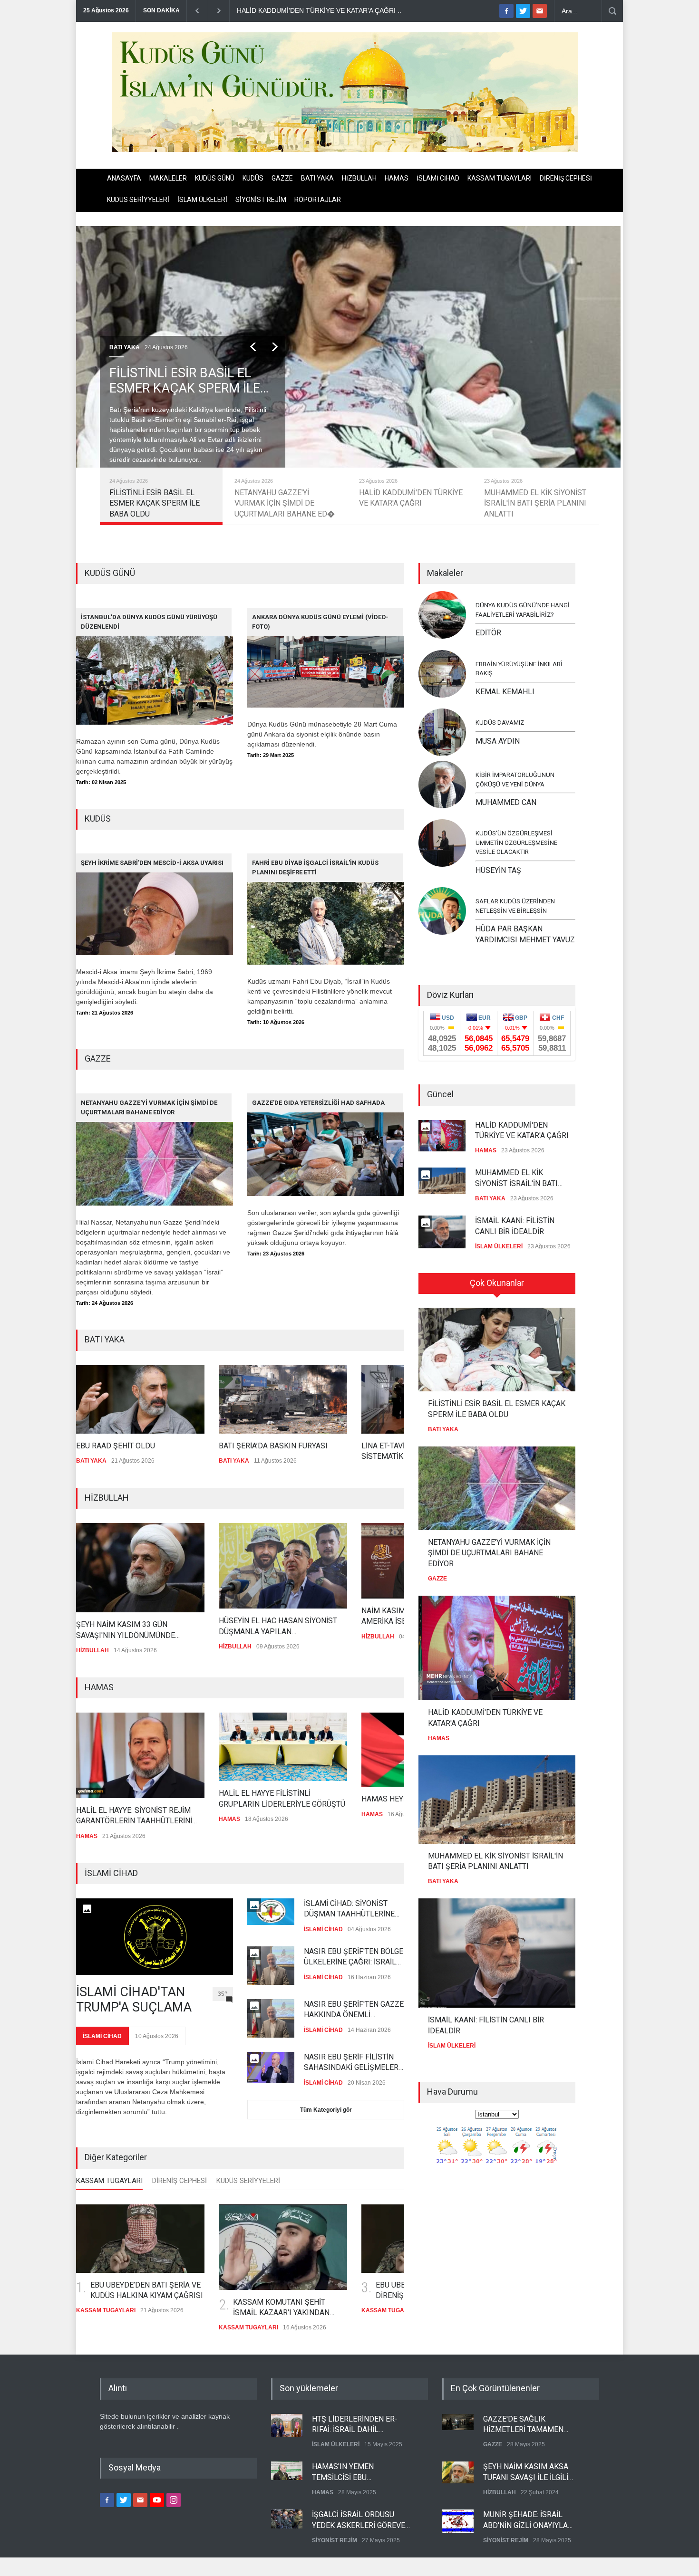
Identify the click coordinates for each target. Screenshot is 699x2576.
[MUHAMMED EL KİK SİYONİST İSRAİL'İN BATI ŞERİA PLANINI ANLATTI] (497, 1800)
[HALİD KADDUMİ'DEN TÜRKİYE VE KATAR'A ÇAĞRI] (497, 1648)
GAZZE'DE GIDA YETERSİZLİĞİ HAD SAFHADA (318, 1103)
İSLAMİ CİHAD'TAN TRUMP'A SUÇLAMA (134, 1998)
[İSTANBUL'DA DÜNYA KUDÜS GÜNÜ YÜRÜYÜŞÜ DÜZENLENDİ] (155, 666)
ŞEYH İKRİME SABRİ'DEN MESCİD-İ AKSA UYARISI (152, 863)
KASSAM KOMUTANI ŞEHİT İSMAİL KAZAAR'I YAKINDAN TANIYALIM (281, 2307)
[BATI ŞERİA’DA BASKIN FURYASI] (250, 1399)
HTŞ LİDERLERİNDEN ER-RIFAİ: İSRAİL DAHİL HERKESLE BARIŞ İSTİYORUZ (361, 2416)
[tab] (109, 2182)
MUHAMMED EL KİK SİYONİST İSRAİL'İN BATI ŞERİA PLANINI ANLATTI (517, 1171)
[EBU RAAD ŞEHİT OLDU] (107, 1399)
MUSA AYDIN (498, 741)
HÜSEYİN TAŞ (498, 870)
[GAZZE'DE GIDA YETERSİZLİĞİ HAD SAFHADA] (326, 1145)
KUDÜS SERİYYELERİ (138, 200)
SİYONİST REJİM (261, 200)
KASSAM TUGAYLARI (500, 178)
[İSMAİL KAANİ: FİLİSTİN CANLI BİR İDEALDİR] (497, 1953)
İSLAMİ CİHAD (438, 178)
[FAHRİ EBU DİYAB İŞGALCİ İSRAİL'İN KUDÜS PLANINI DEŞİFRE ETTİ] (326, 909)
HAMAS (397, 178)
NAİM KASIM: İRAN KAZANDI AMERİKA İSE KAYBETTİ (386, 1618)
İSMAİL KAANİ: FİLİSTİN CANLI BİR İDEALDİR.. (388, 10)
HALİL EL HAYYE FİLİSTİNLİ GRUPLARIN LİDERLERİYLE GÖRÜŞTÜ (258, 1800)
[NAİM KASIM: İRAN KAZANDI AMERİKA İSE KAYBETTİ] (402, 1563)
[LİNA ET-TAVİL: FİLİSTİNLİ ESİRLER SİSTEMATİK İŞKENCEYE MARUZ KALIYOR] (393, 1399)
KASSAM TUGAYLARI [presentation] (109, 2179)
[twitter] (523, 11)
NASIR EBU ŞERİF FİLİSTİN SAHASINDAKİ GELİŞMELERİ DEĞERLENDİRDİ (352, 2062)
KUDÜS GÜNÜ (215, 178)
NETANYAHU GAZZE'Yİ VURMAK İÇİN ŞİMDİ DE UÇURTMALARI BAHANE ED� (179, 381)
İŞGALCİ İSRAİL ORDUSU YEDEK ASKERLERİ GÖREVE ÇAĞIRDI (359, 2512)
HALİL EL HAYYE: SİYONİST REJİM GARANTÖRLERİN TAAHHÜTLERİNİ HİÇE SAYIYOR (110, 1818)
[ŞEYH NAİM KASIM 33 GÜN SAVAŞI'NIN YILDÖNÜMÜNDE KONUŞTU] (116, 1570)
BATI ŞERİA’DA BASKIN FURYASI (240, 1446)
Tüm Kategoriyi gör (326, 2109)
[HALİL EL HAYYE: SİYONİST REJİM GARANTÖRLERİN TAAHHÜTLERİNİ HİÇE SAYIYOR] (116, 1757)
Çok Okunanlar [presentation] (497, 1283)
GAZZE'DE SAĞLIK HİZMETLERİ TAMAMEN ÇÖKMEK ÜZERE (523, 2416)
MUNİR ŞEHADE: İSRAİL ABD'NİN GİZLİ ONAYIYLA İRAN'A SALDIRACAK (525, 2512)
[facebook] (506, 11)
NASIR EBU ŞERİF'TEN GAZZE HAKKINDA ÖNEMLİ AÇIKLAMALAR (354, 2009)
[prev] (253, 347)
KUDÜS (253, 178)
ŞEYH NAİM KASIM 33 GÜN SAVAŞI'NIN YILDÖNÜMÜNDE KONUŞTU (102, 1633)
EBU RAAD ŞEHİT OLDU (83, 1446)
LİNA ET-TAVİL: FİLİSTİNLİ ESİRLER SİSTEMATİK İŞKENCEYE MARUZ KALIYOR (387, 1452)
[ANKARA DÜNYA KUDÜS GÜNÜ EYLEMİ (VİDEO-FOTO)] (326, 658)
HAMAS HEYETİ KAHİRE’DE (383, 1801)
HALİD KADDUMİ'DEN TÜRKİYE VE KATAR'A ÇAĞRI (522, 1122)
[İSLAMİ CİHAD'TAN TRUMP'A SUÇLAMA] (155, 1936)
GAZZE (282, 178)
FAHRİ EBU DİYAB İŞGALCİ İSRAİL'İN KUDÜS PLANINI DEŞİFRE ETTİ (315, 867)
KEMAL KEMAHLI (505, 692)
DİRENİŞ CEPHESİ (566, 178)
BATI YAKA (317, 178)
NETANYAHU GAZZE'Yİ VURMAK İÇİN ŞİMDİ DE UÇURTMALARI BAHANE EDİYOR (149, 1107)
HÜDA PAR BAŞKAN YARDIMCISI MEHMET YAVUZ (525, 934)
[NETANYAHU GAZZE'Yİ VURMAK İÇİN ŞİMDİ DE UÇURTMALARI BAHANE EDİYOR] (155, 1149)
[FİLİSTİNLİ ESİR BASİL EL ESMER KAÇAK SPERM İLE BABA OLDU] (497, 1350)
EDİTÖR (488, 633)
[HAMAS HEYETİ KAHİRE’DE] (402, 1752)
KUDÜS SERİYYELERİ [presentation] (248, 2179)
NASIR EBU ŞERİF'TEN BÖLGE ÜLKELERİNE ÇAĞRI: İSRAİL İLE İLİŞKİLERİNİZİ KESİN (354, 1956)
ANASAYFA (124, 178)
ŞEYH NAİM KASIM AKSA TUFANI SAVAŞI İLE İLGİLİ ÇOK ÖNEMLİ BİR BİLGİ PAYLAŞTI (526, 2464)
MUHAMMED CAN (506, 802)
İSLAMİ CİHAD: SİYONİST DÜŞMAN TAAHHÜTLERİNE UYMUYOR (349, 1908)
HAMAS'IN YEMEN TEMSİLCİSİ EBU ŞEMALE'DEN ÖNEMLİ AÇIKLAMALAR (349, 2464)
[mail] (540, 11)
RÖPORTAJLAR (318, 200)
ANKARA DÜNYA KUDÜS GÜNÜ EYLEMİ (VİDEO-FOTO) (320, 622)
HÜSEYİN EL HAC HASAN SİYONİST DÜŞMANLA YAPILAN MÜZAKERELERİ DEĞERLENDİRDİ (254, 1629)
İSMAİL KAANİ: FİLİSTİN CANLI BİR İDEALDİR (515, 1218)
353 (223, 1992)
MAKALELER (168, 178)
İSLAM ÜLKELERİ (202, 200)
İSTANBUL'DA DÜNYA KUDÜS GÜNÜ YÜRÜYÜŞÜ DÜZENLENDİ (149, 622)
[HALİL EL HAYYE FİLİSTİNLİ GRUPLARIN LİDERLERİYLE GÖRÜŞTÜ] (259, 1749)
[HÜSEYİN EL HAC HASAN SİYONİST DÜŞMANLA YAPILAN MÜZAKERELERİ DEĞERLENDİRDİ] (259, 1568)
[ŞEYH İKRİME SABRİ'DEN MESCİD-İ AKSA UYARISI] (155, 904)
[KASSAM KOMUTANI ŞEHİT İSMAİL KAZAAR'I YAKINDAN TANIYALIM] (283, 2246)
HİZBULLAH (359, 178)
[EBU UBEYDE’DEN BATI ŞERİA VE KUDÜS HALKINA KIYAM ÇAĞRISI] (140, 2237)
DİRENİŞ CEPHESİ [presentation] (180, 2179)
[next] (275, 347)
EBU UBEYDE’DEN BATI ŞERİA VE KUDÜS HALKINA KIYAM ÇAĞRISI (147, 2289)
